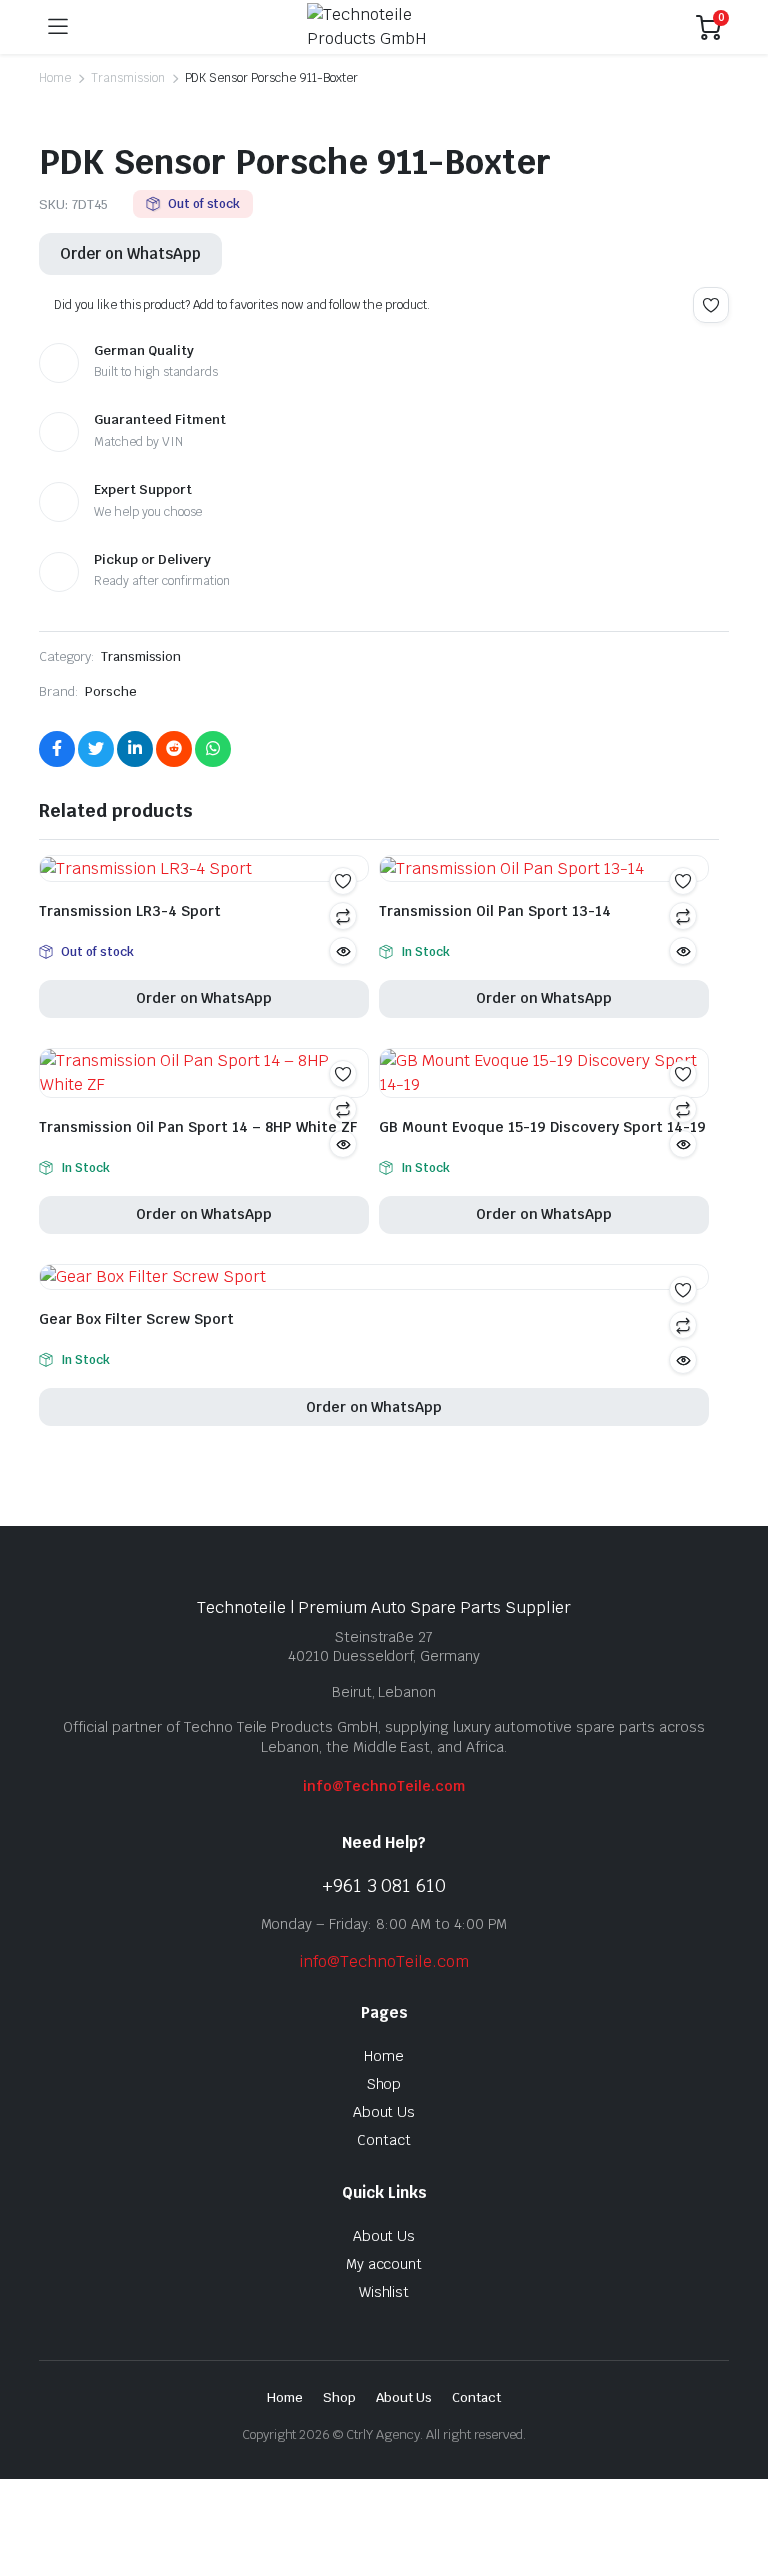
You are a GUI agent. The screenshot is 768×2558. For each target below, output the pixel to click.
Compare (343, 1109)
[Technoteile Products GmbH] (382, 27)
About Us (384, 2112)
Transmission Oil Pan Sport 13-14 (495, 911)
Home (55, 78)
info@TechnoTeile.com (383, 1786)
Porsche (111, 691)
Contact (384, 2140)
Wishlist (384, 2292)
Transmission (128, 78)
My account (384, 2264)
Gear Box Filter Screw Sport (136, 1319)
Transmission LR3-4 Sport (130, 911)
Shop (384, 2084)
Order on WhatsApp (130, 253)
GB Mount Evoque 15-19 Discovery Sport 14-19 (542, 1127)
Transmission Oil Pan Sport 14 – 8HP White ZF (198, 1127)
